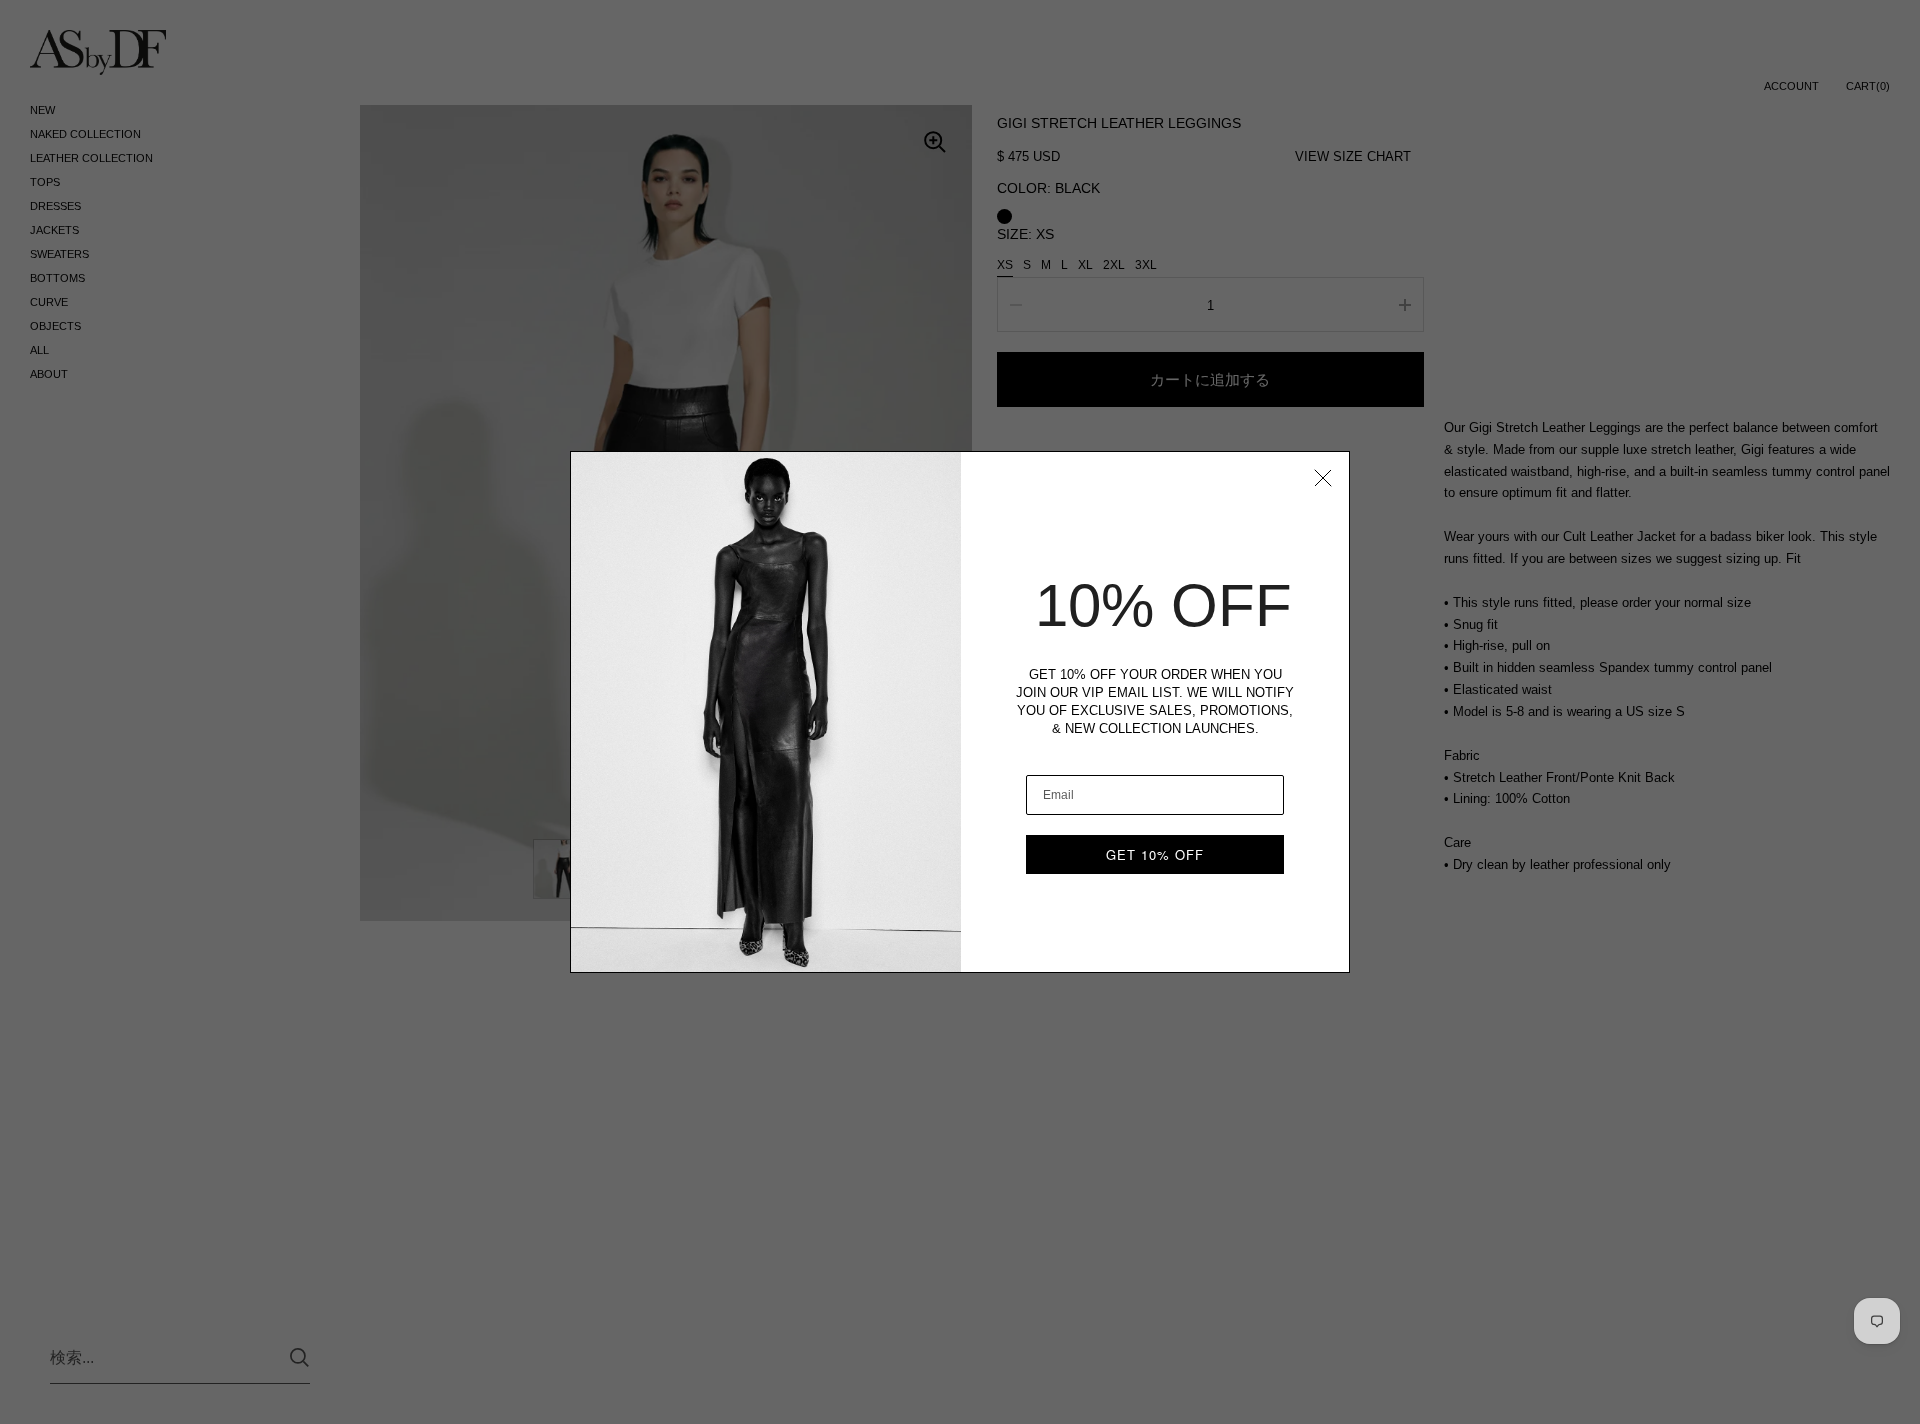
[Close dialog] (1323, 478)
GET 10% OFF (1155, 854)
